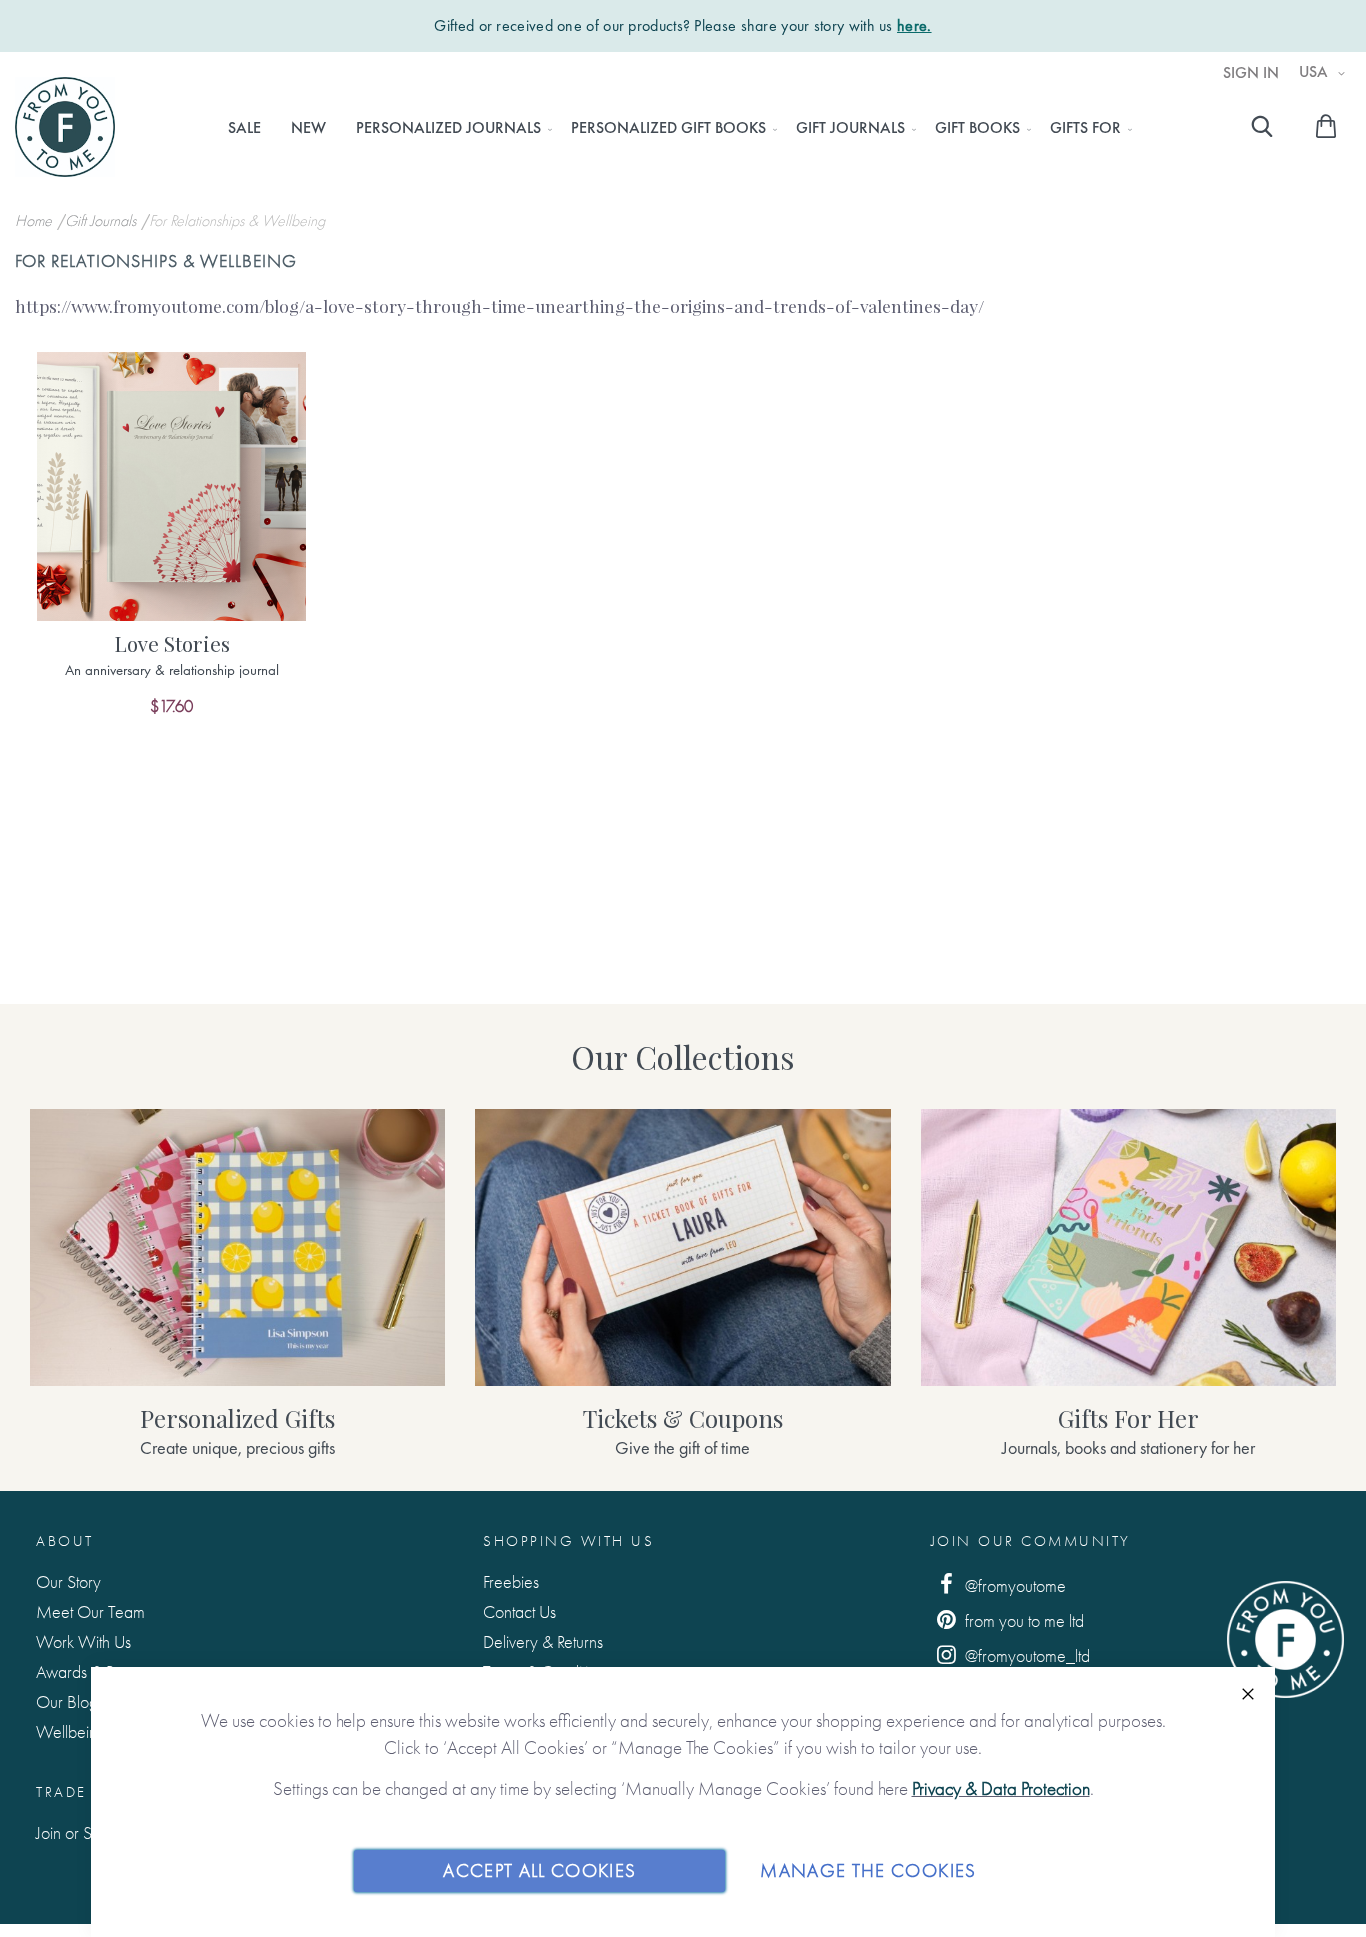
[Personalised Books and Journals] (237, 1247)
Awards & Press (87, 1671)
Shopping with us (568, 1541)
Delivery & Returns (543, 1641)
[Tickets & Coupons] (682, 1247)
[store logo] (65, 127)
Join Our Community (1031, 1541)
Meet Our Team (90, 1611)
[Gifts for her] (1128, 1247)
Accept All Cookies (539, 1870)
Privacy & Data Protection (1001, 1788)
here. (914, 26)
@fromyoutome (1013, 1585)
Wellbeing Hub (87, 1731)
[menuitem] (244, 128)
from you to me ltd (1022, 1620)
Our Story (68, 1581)
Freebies (511, 1581)
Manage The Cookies (868, 1870)
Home (35, 220)
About (65, 1541)
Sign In (1251, 73)
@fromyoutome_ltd (1025, 1655)
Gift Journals (102, 220)
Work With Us (83, 1641)
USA (1315, 72)
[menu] (674, 128)
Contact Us (519, 1611)
